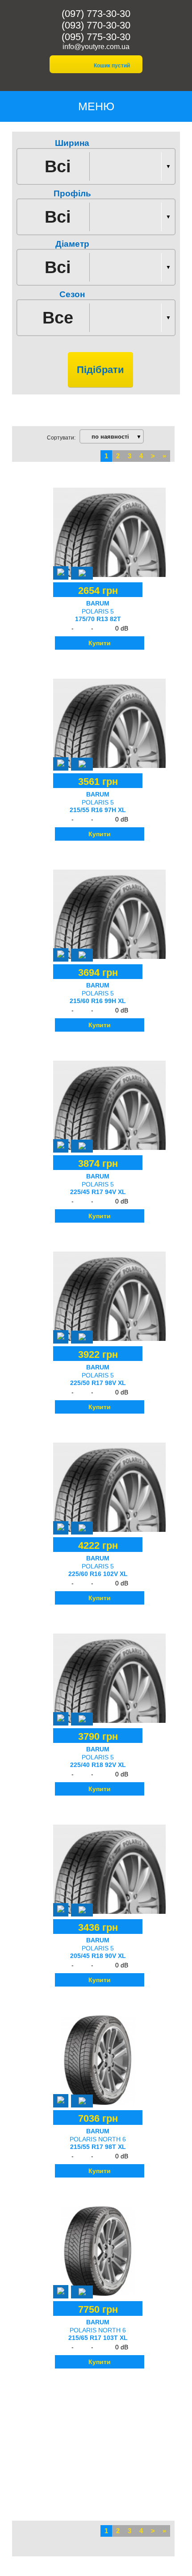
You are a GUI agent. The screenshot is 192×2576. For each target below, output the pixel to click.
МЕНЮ (96, 106)
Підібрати (100, 370)
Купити (100, 643)
